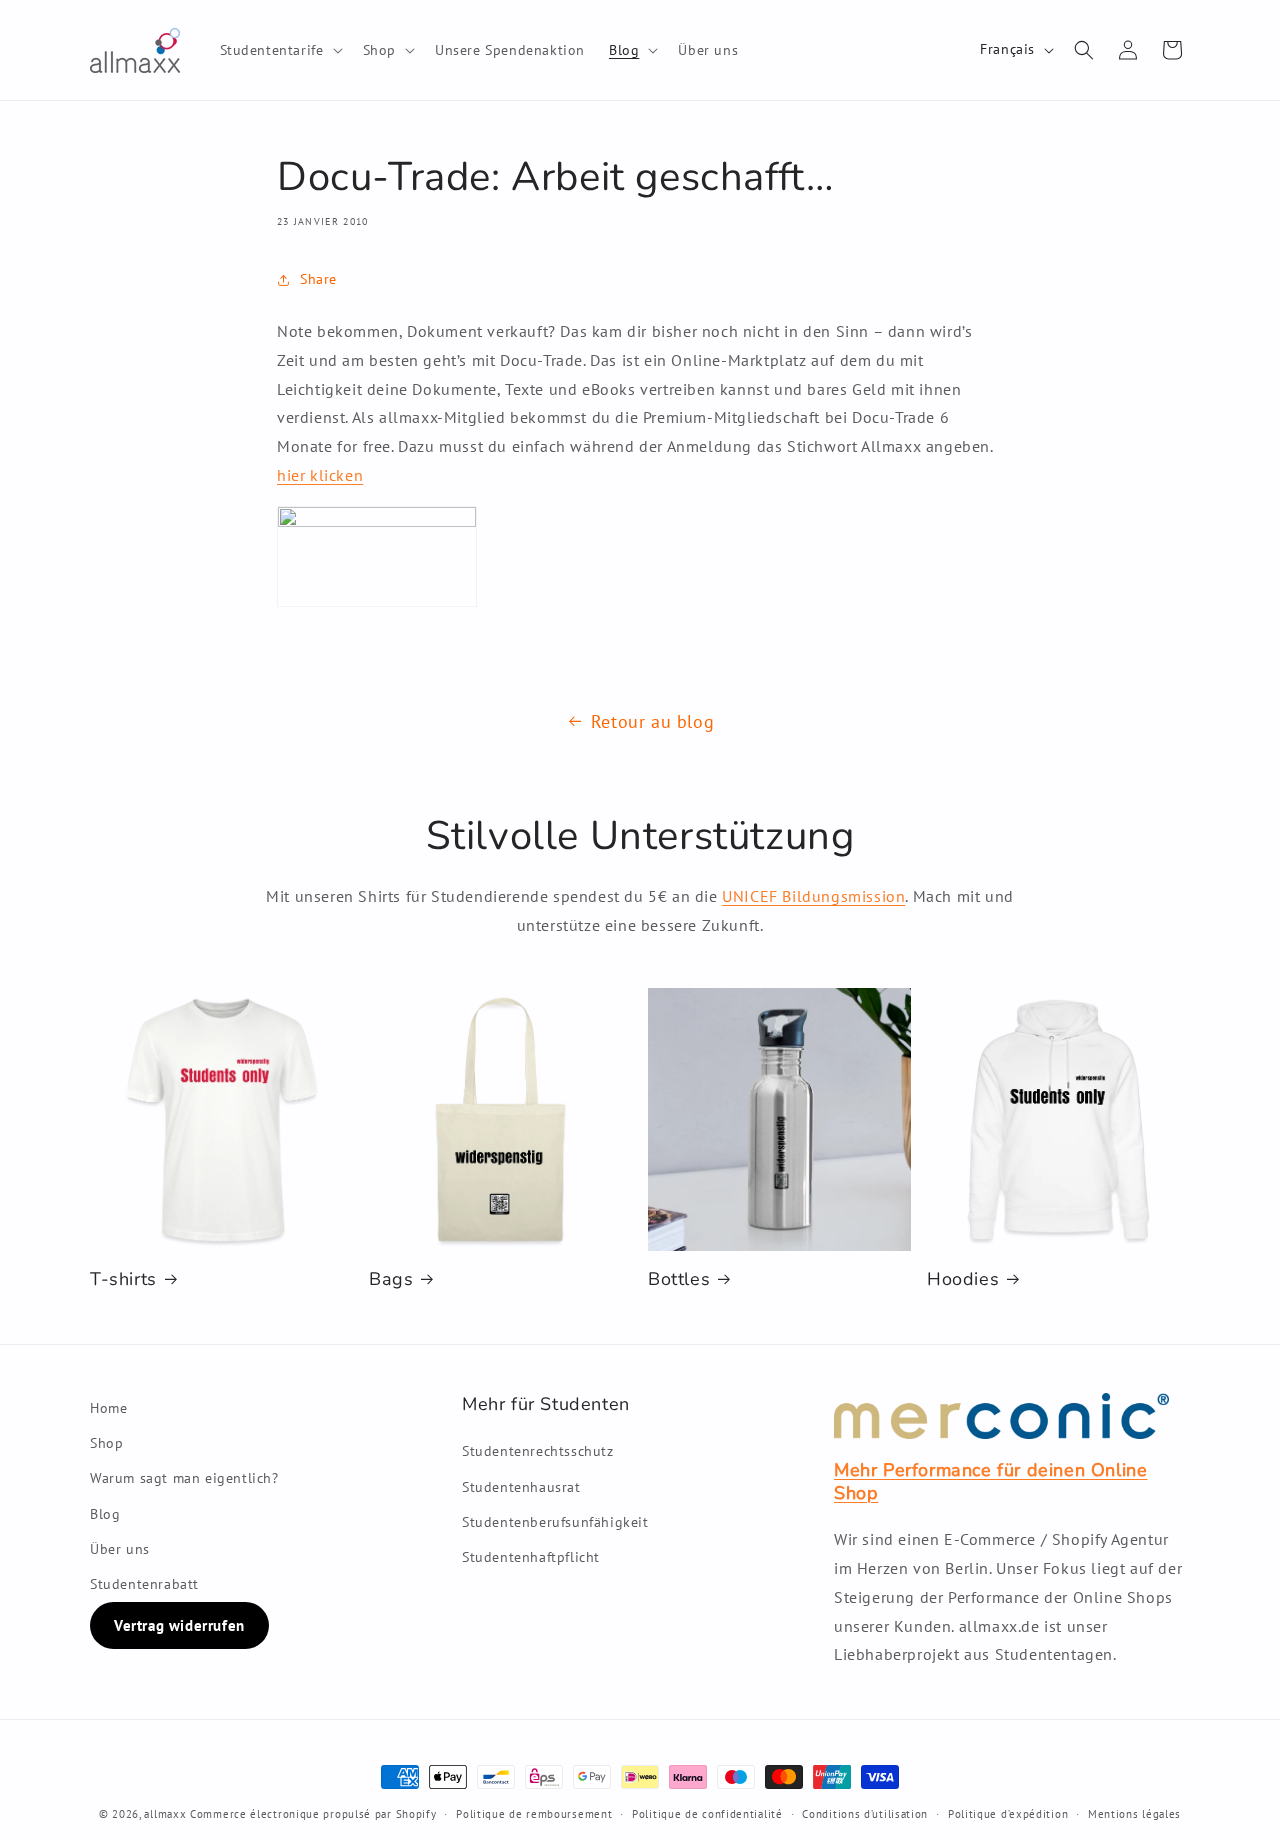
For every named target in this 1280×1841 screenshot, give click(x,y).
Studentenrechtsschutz (538, 1451)
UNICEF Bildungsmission (813, 896)
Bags (391, 1279)
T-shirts (123, 1279)
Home (108, 1408)
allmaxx (165, 1814)
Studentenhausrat (521, 1487)
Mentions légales (1134, 1814)
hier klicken (320, 475)
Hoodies (963, 1279)
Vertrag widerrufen (179, 1625)
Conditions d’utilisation (865, 1814)
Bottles (679, 1279)
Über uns (120, 1549)
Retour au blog (652, 721)
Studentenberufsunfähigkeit (555, 1522)
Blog (105, 1514)
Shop (106, 1443)
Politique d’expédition (1008, 1814)
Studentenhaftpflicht (531, 1557)
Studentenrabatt (144, 1584)
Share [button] (318, 279)
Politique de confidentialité (707, 1814)
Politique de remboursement (534, 1814)
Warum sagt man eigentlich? (184, 1478)
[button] (279, 50)
